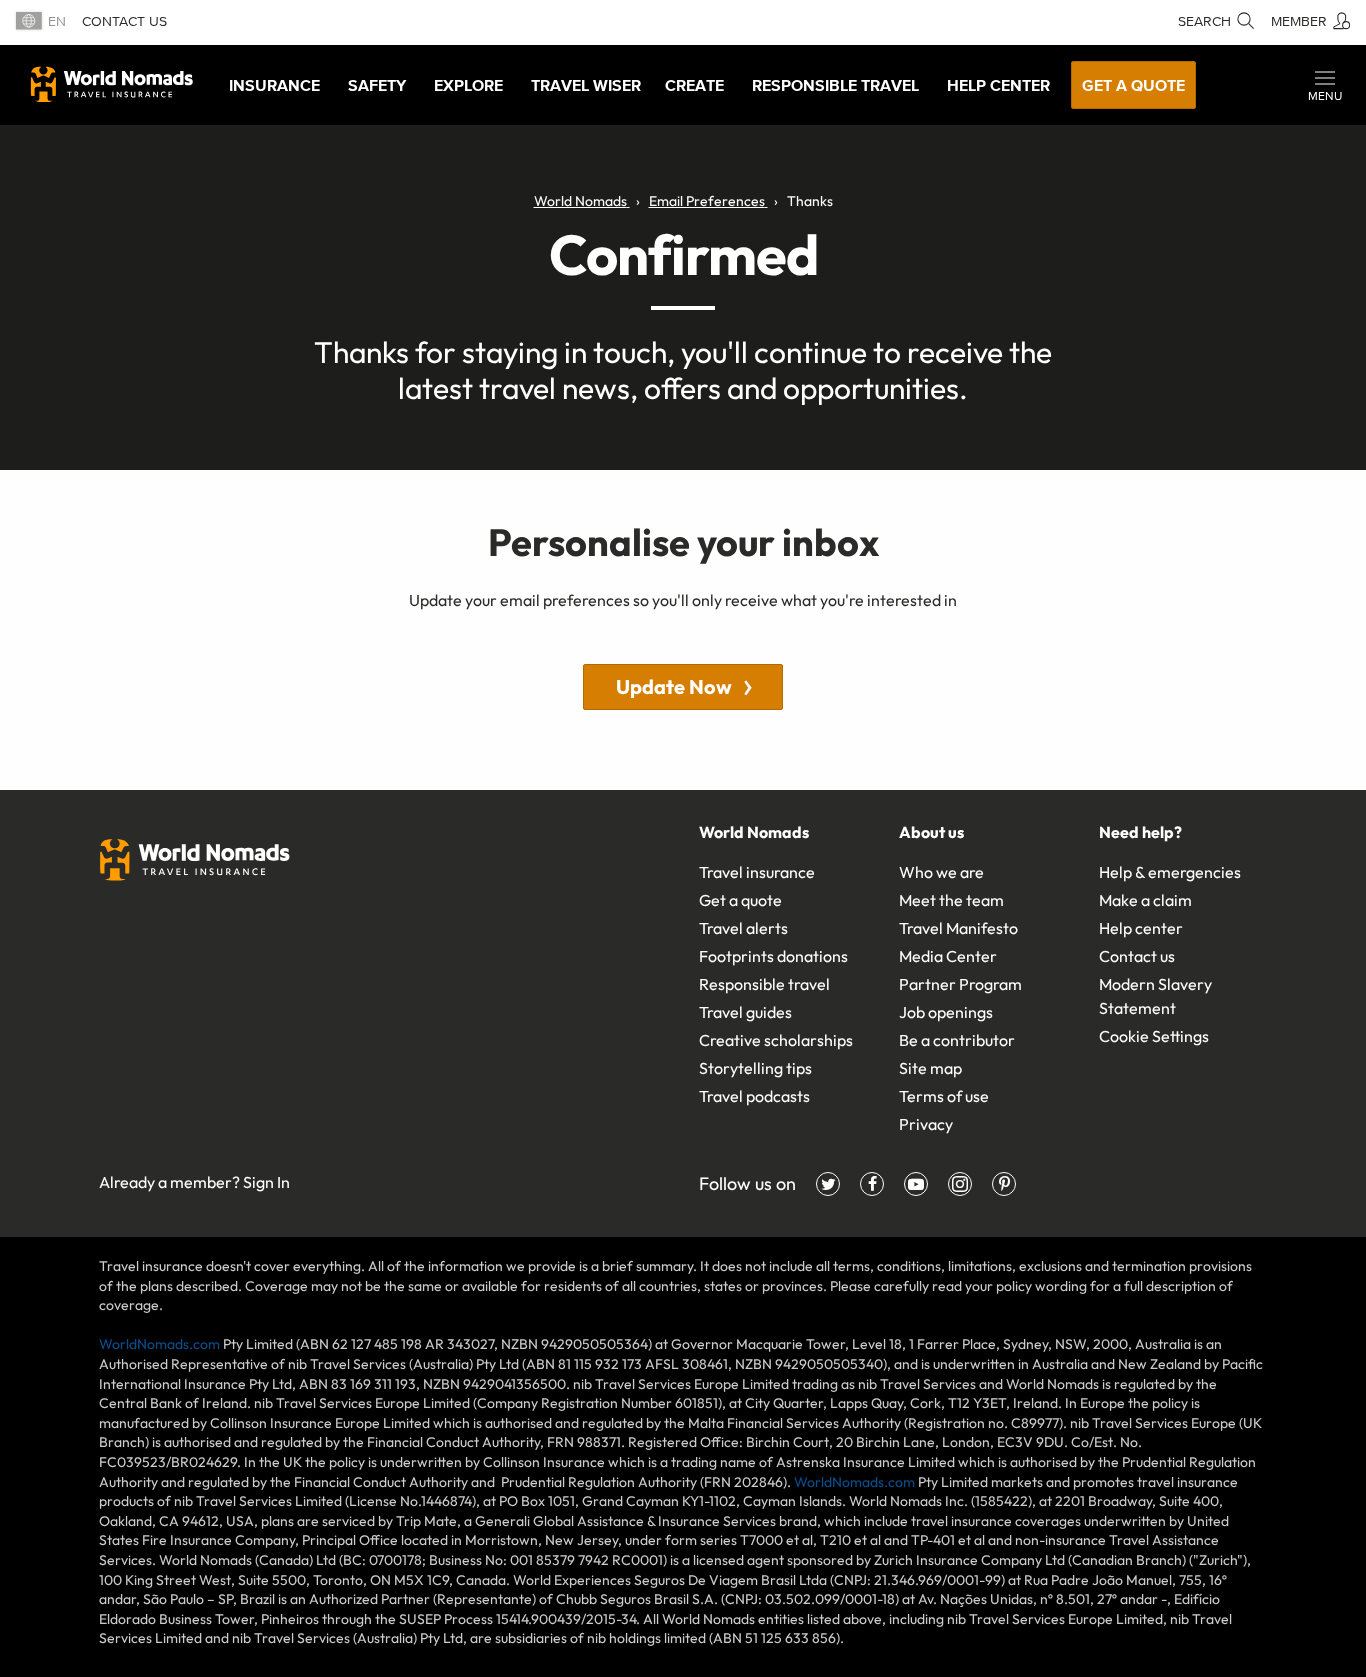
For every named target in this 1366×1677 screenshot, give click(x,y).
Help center (1141, 928)
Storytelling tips (755, 1068)
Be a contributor (957, 1040)
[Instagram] (960, 1184)
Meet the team (951, 900)
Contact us (124, 21)
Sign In (266, 1182)
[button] (1325, 85)
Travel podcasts (754, 1096)
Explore (468, 85)
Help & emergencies (1170, 872)
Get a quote (1133, 85)
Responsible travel (764, 984)
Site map (930, 1068)
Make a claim (1145, 900)
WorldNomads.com (159, 1344)
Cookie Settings (1154, 1036)
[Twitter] (828, 1184)
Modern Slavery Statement (1155, 996)
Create (694, 85)
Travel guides (745, 1012)
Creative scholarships (776, 1040)
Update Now (674, 686)
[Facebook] (872, 1184)
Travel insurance (757, 872)
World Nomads (112, 84)
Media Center (948, 956)
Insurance (274, 85)
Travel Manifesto (958, 928)
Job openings (946, 1012)
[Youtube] (916, 1184)
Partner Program (960, 984)
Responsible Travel (835, 85)
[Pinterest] (1004, 1184)
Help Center (998, 85)
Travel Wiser (586, 85)
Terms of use (944, 1096)
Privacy (926, 1124)
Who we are (941, 872)
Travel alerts (743, 928)
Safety (377, 85)
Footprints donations (773, 956)
